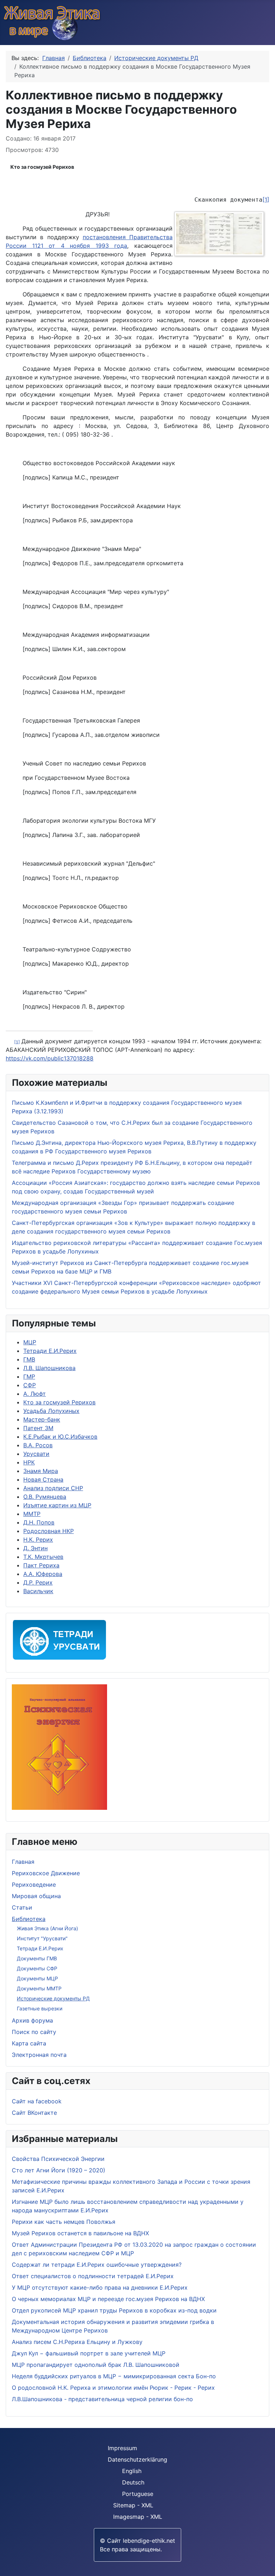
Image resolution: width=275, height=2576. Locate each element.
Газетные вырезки (40, 2008)
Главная (23, 1862)
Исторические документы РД (53, 1998)
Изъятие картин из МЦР (57, 1505)
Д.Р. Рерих (38, 1582)
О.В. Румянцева (45, 1497)
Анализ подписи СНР (53, 1488)
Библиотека (29, 1919)
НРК (29, 1462)
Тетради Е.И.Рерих (40, 1948)
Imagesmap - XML (138, 2517)
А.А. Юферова (43, 1574)
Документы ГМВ (37, 1958)
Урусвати (36, 1454)
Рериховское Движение (46, 1873)
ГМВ (29, 1359)
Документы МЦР (37, 1978)
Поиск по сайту (34, 2032)
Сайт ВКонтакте (34, 2113)
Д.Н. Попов (39, 1522)
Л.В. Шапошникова (49, 1368)
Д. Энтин (35, 1548)
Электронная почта (39, 2055)
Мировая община (36, 1896)
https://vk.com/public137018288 (50, 1058)
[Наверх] (266, 2567)
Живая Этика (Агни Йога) (47, 1928)
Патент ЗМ (38, 1428)
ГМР (29, 1376)
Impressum (122, 2448)
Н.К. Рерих (38, 1540)
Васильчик (38, 1591)
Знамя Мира (41, 1471)
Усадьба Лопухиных (51, 1411)
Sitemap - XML (133, 2505)
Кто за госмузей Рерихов (42, 167)
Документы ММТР (39, 1988)
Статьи (22, 1907)
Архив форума (32, 2020)
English (132, 2471)
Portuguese (138, 2494)
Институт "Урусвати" (42, 1938)
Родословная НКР (49, 1531)
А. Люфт (35, 1394)
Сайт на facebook (37, 2101)
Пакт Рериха (41, 1565)
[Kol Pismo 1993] (221, 235)
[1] (266, 200)
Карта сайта (29, 2043)
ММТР (32, 1514)
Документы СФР (37, 1968)
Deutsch (133, 2482)
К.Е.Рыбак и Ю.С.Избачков (60, 1437)
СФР (30, 1385)
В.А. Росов (38, 1445)
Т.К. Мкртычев (43, 1557)
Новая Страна (43, 1479)
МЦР (30, 1342)
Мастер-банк (42, 1419)
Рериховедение (34, 1885)
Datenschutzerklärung (137, 2459)
